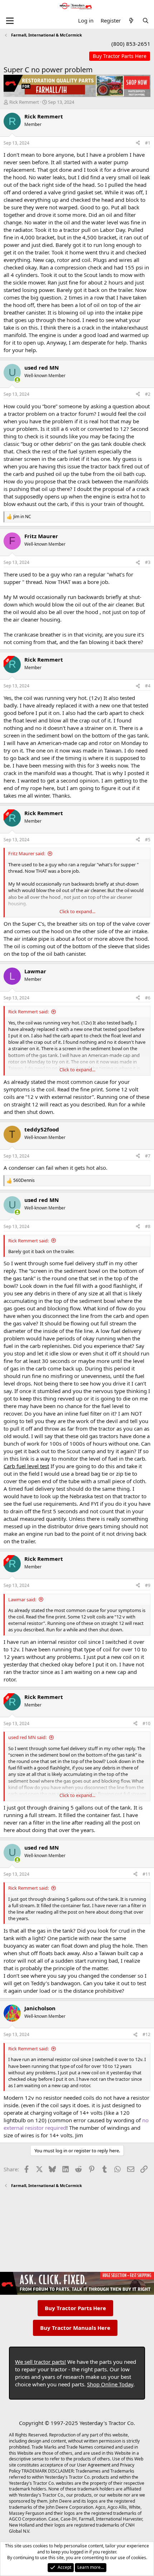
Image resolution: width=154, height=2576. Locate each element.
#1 (148, 143)
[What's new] (131, 21)
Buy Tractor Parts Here (75, 2308)
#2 (148, 394)
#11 (146, 1874)
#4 (148, 686)
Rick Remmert (24, 102)
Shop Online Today (110, 2384)
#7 (148, 1156)
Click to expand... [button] (77, 911)
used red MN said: (27, 1737)
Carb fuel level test (26, 1466)
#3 (148, 562)
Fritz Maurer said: (27, 853)
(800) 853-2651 (131, 44)
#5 (148, 840)
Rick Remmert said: (28, 1012)
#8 (148, 1226)
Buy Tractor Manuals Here (75, 2328)
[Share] (138, 143)
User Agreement (94, 2465)
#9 (148, 1585)
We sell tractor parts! (40, 2362)
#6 (148, 998)
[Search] (146, 21)
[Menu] (10, 21)
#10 (146, 1723)
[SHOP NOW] (120, 56)
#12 (146, 2034)
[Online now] (17, 380)
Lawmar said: (22, 1599)
